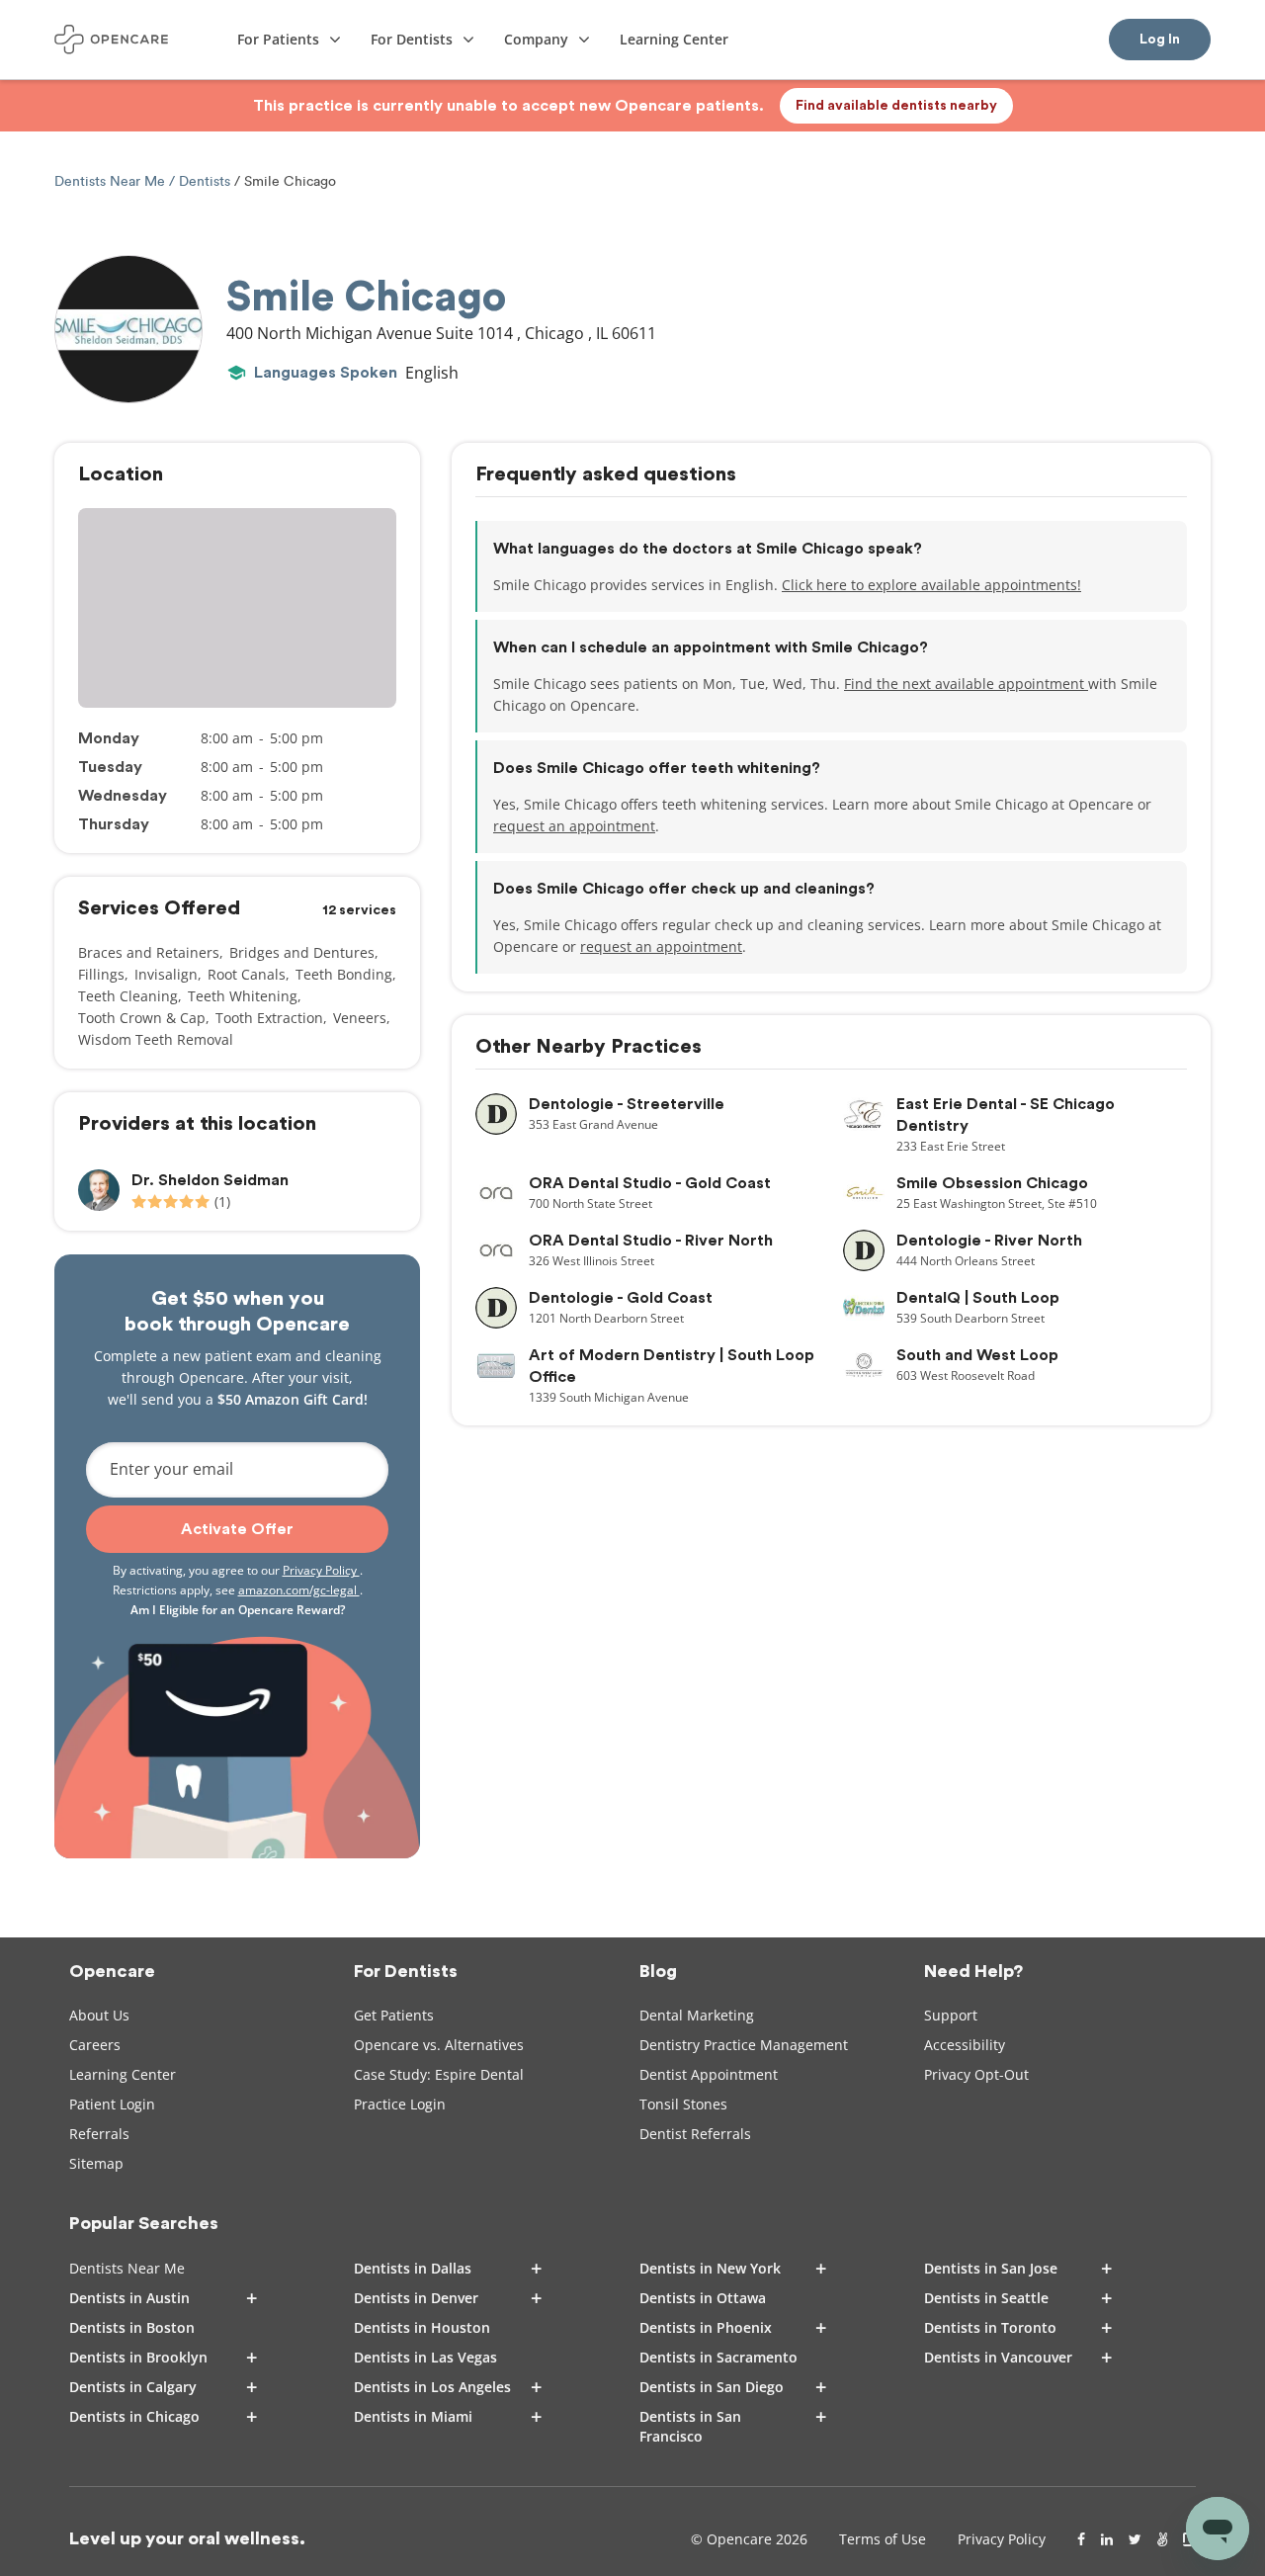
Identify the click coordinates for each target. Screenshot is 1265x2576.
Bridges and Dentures (302, 952)
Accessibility (965, 2045)
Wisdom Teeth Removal (156, 1039)
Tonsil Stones (683, 2104)
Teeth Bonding (344, 974)
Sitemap (96, 2163)
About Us (99, 2015)
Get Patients (394, 2015)
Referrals (99, 2134)
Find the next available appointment (966, 684)
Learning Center (123, 2074)
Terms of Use (883, 2539)
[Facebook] (1081, 2539)
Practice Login (400, 2104)
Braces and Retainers (149, 952)
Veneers (360, 1018)
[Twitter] (1135, 2539)
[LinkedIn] (1107, 2539)
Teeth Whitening (243, 996)
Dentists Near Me (112, 181)
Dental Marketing (697, 2015)
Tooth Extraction (269, 1018)
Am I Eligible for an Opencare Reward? (238, 1610)
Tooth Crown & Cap (142, 1018)
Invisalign (166, 974)
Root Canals (247, 974)
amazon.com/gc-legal (299, 1590)
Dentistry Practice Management (744, 2045)
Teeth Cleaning (128, 996)
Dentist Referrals (695, 2134)
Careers (95, 2045)
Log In (1160, 40)
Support (951, 2015)
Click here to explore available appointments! (931, 585)
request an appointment (574, 826)
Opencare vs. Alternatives (439, 2045)
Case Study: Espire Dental (439, 2074)
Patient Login (112, 2104)
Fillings (101, 974)
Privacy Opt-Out (976, 2074)
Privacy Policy (321, 1570)
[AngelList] (1162, 2539)
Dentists (205, 181)
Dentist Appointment (709, 2074)
